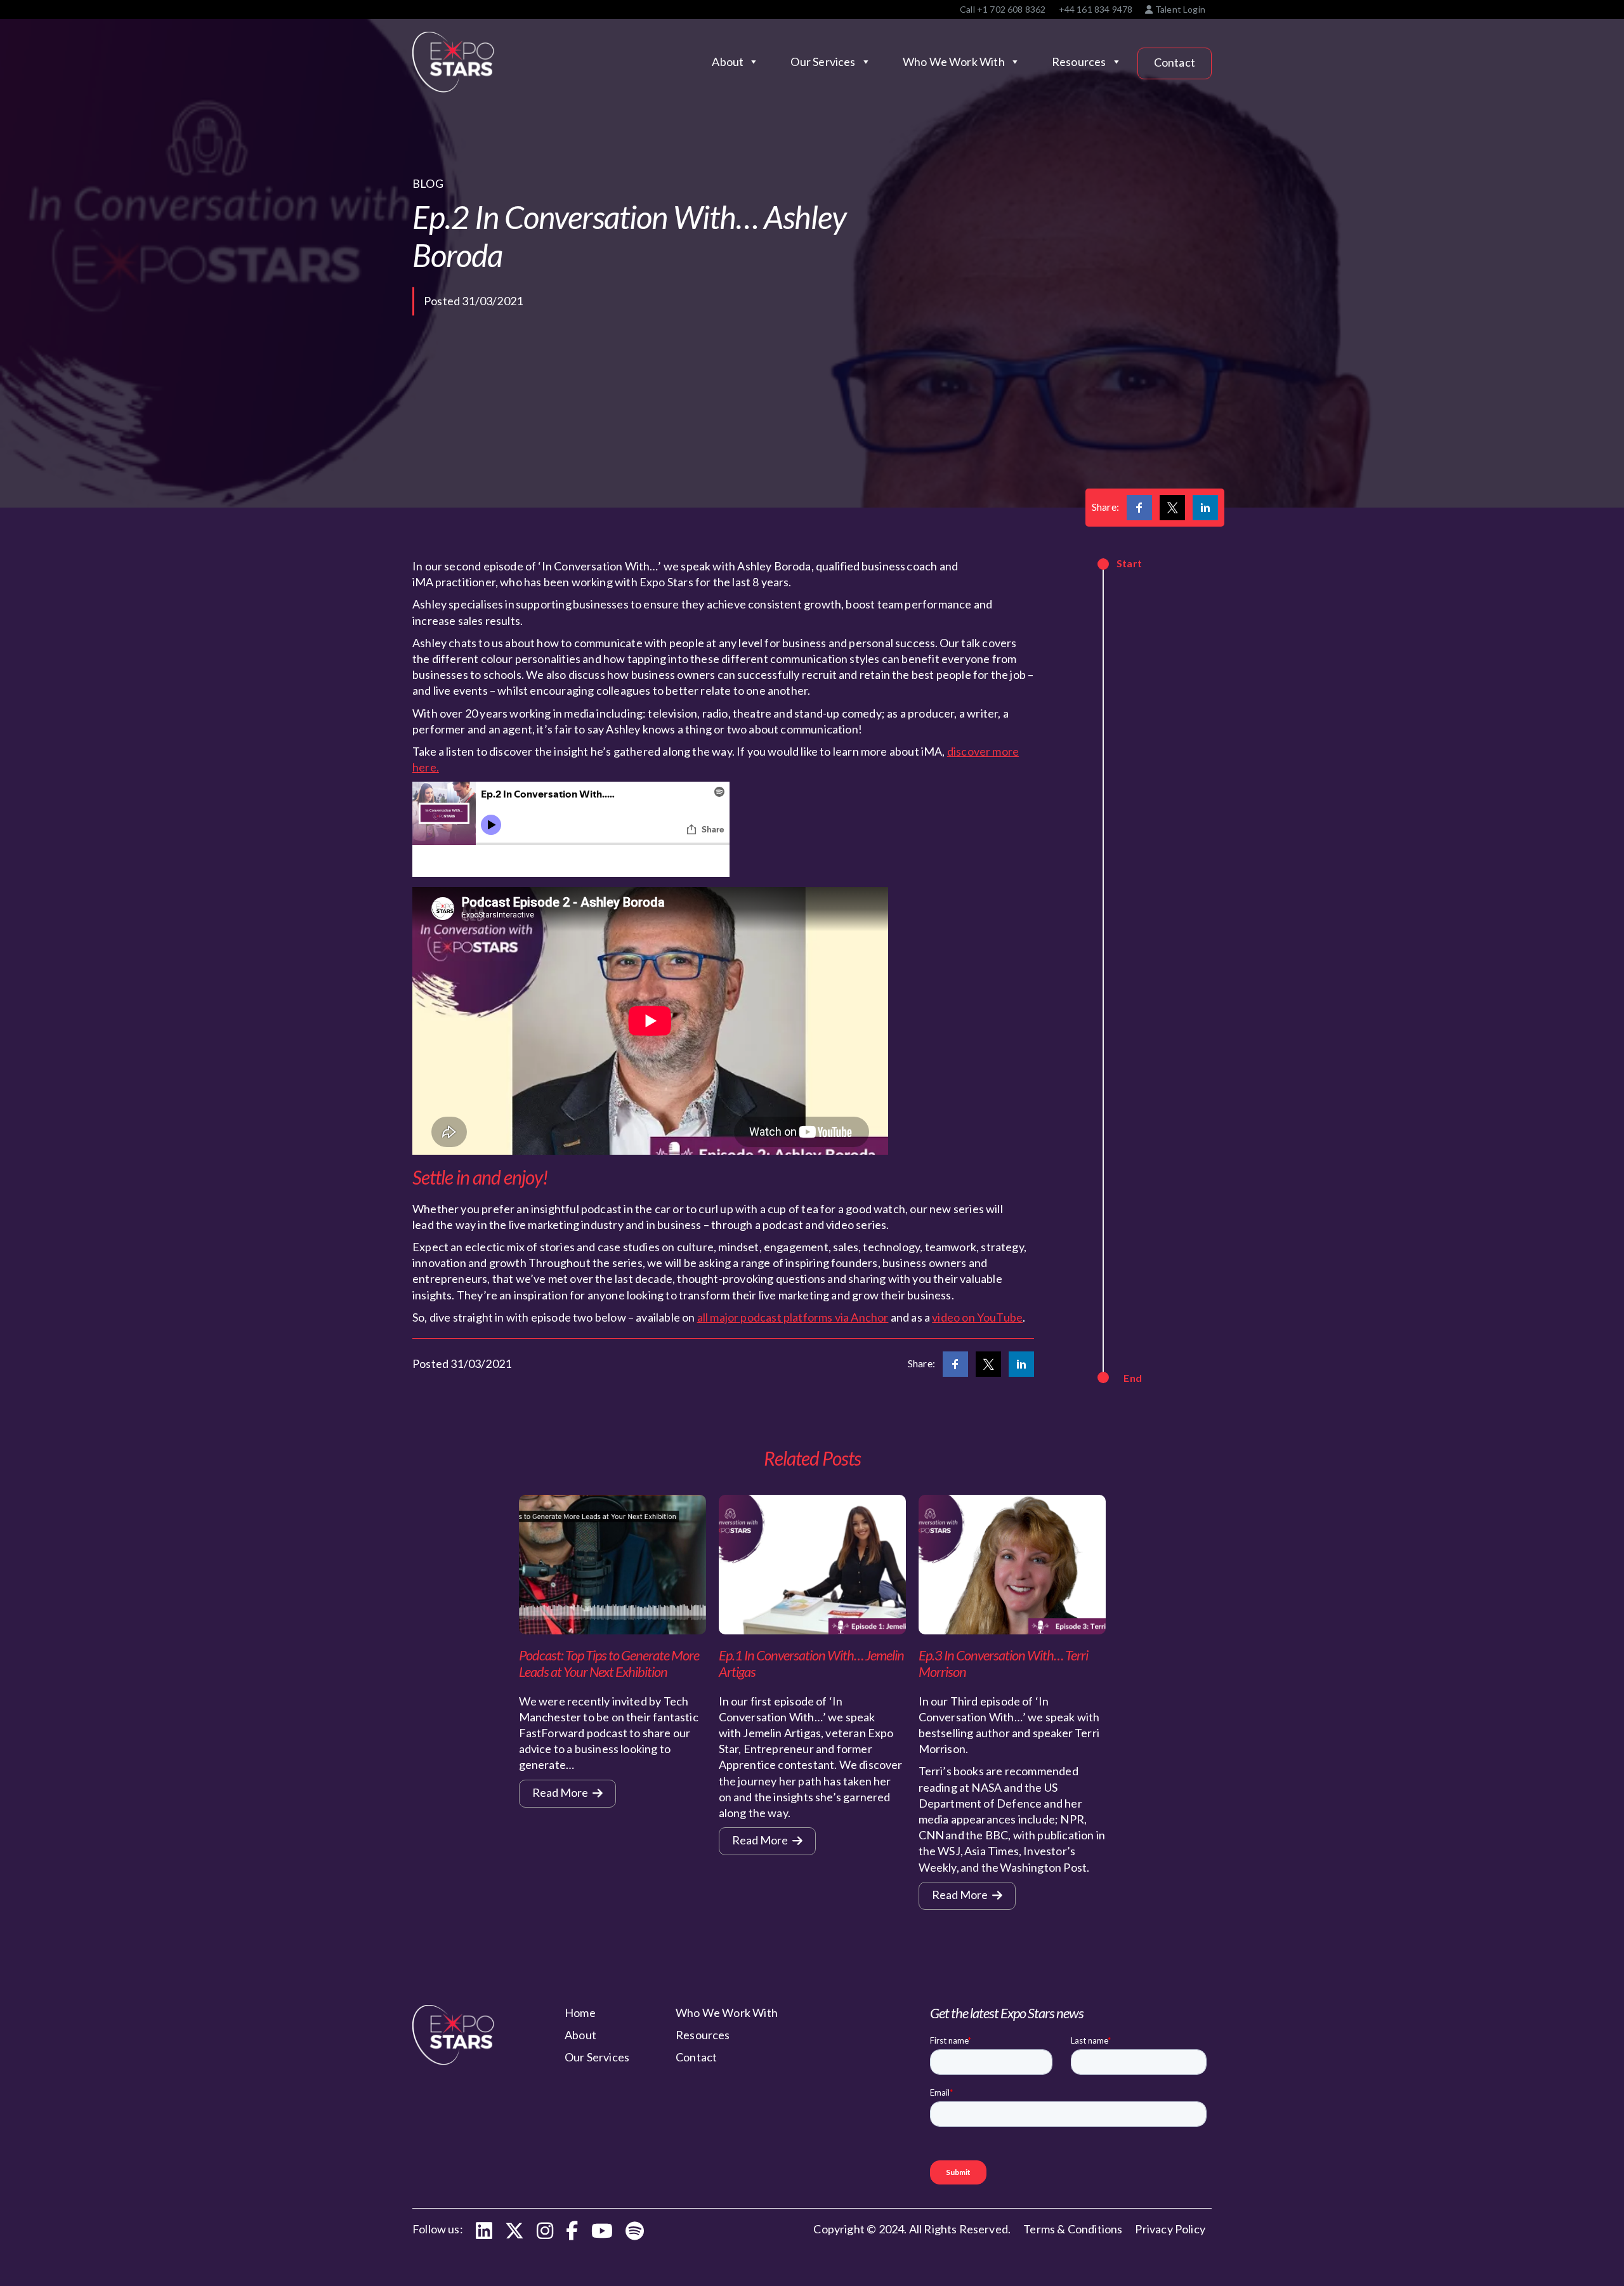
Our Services (823, 62)
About (728, 62)
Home (580, 2013)
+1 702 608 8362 (1012, 9)
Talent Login (1179, 9)
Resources (1079, 62)
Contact (1175, 62)
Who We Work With (954, 62)
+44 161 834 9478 (1096, 9)
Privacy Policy (1170, 2229)
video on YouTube (977, 1317)
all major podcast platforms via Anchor (793, 1317)
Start (1129, 563)
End (1133, 1378)
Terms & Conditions (1073, 2229)
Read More (561, 1792)
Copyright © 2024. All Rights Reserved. (912, 2229)
